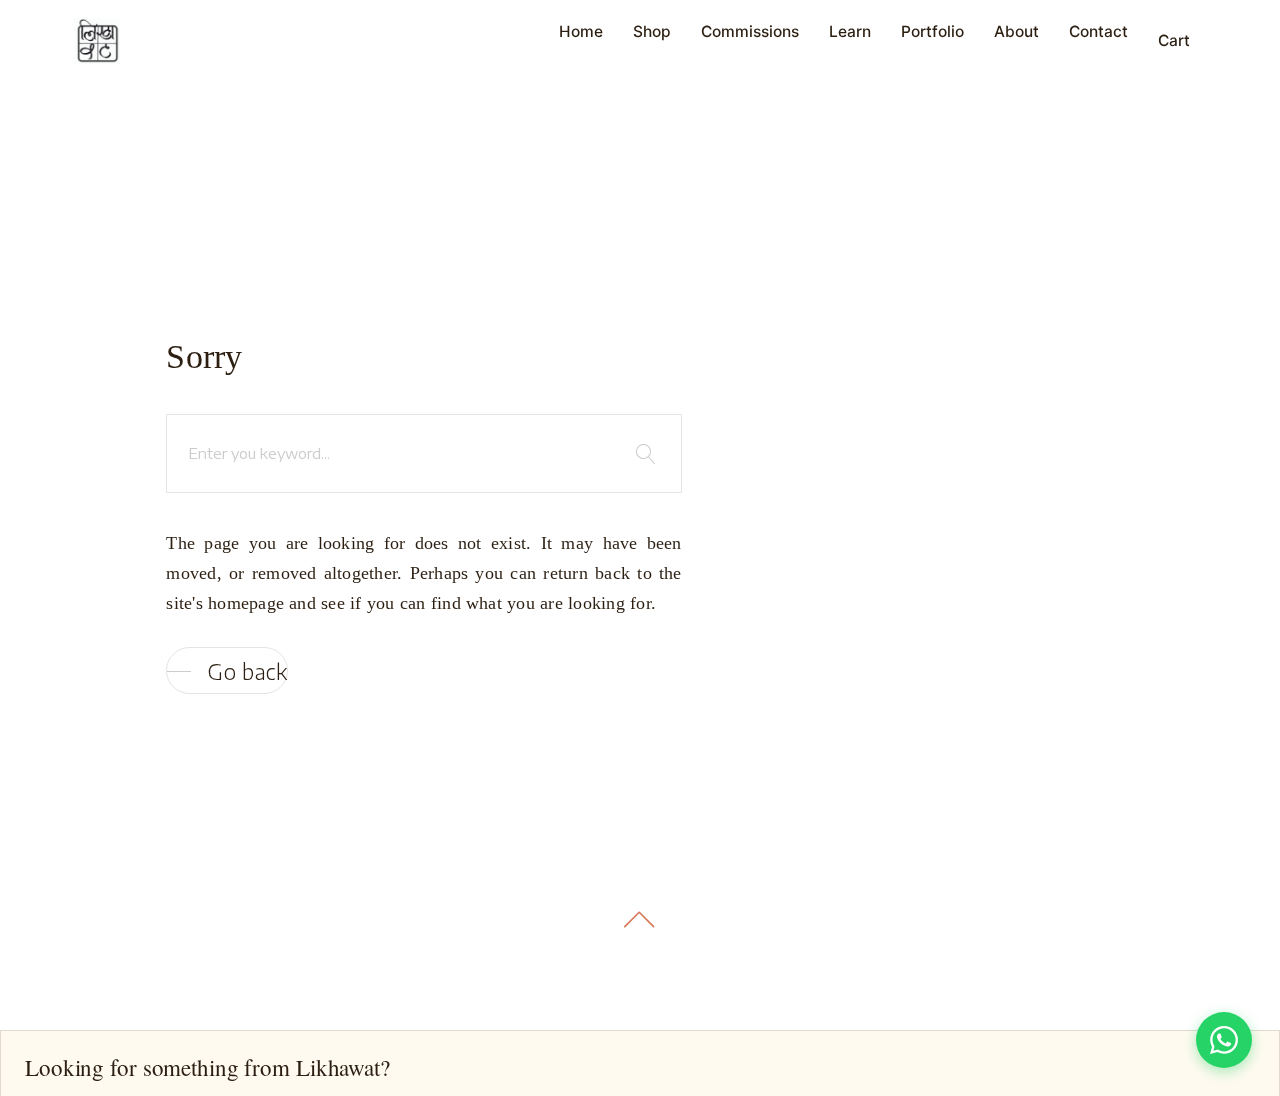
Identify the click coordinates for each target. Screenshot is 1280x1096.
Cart (1174, 40)
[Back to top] (640, 919)
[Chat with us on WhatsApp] (1224, 1040)
